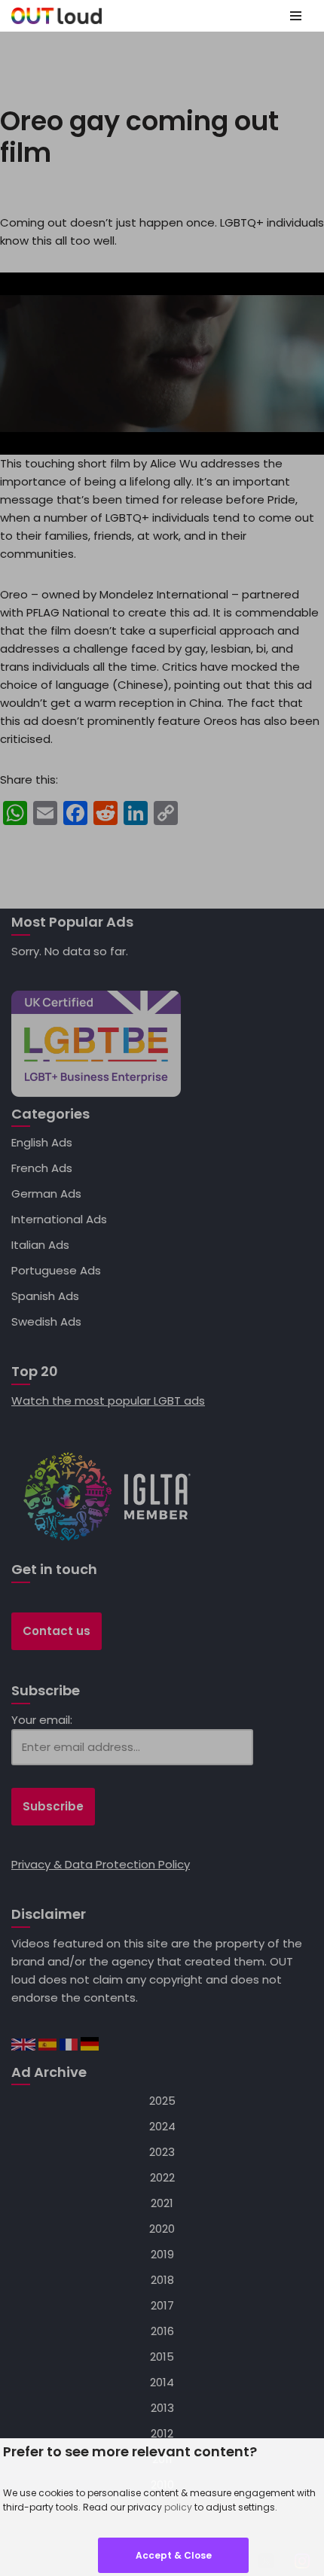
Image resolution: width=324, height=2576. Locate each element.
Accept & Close (174, 2555)
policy (178, 2507)
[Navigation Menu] (296, 16)
